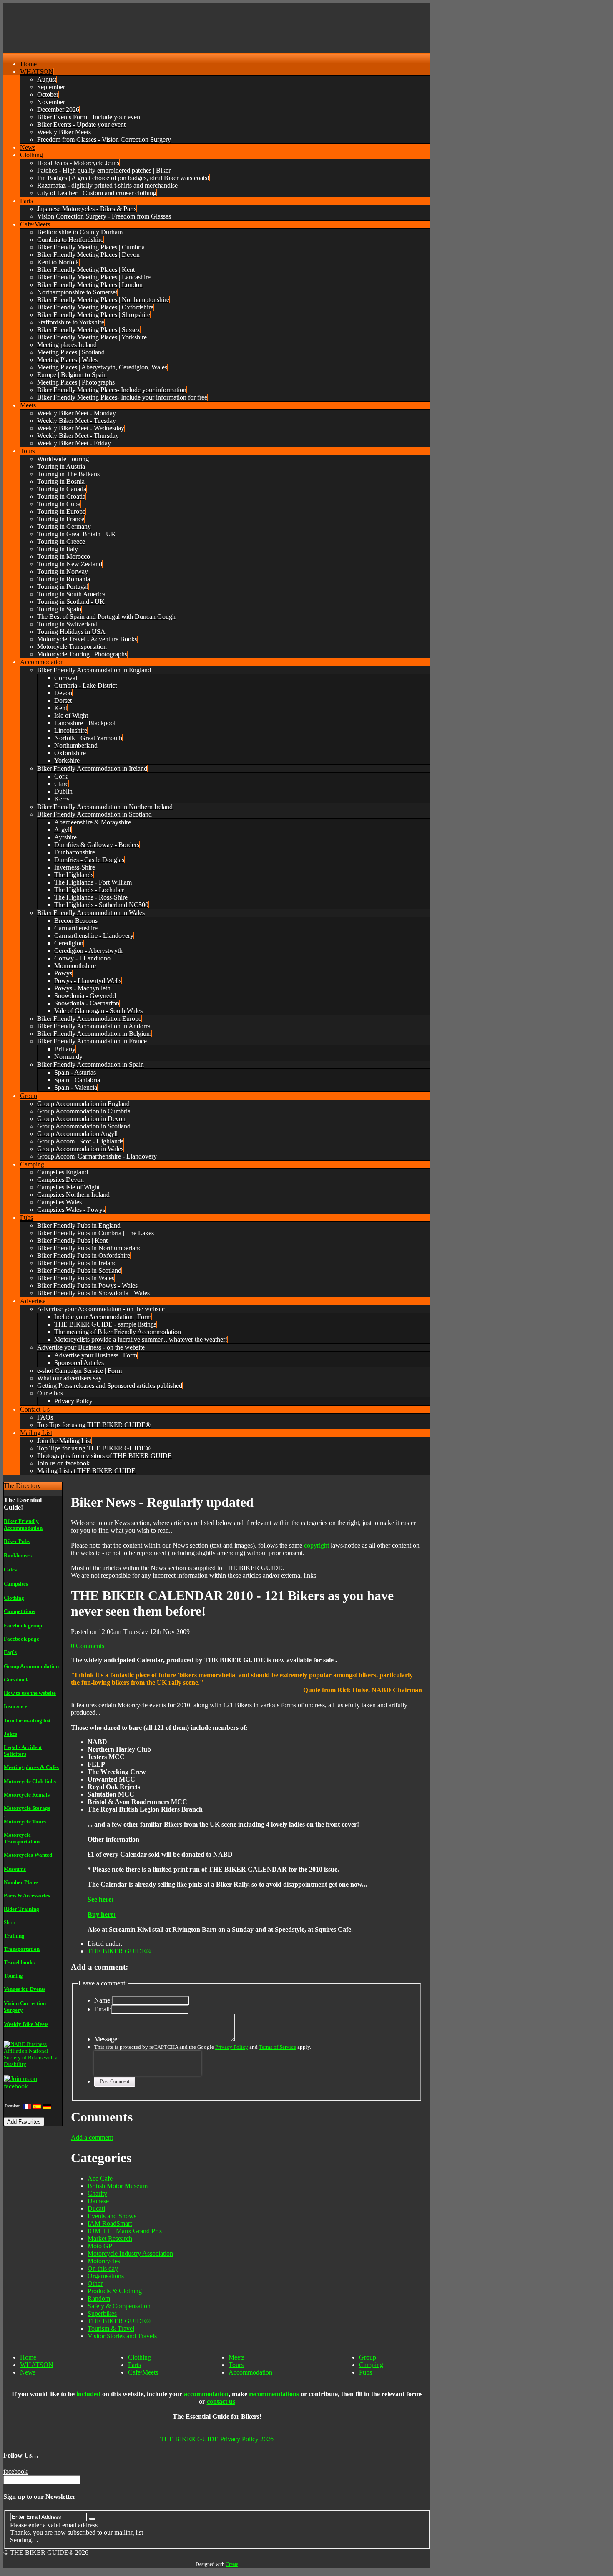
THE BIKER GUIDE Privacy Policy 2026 (217, 2439)
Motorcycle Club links (30, 1781)
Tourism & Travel (111, 2328)
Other (95, 2283)
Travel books (19, 1962)
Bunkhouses (18, 1555)
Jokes (10, 1734)
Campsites (16, 1584)
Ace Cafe (100, 2178)
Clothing (14, 1598)
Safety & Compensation (119, 2306)
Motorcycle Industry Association (130, 2253)
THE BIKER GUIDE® (119, 1951)
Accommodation (250, 2372)
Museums (15, 1869)
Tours (236, 2365)
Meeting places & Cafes (31, 1767)
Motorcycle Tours (25, 1821)
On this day (103, 2268)
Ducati (96, 2208)
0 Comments (88, 1646)
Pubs (366, 2372)
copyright (317, 1545)
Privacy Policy (232, 2047)
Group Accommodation (31, 1666)
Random (99, 2298)
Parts (134, 2365)
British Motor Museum (118, 2186)
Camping (371, 2365)
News (28, 2372)
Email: (103, 2009)
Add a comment (92, 2137)
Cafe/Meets (143, 2372)
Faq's (10, 1652)
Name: (103, 2000)
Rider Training (21, 1909)
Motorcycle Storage (27, 1808)
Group (368, 2357)
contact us (221, 2401)
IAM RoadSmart (110, 2223)
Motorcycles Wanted (28, 1855)
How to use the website (30, 1693)
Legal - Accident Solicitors (23, 1750)
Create (232, 2564)
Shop (10, 1922)
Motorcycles (104, 2261)
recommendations (274, 2394)
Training (14, 1936)
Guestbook (16, 1680)
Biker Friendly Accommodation (23, 1524)
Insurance (15, 1706)
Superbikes (102, 2313)
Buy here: (102, 1914)
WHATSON (37, 2365)
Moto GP (100, 2246)
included (88, 2394)
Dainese (98, 2201)
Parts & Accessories (27, 1896)
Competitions (19, 1611)
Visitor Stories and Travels (122, 2336)
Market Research (110, 2238)
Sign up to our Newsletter (39, 2497)
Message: (107, 2039)
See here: (100, 1899)
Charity (97, 2193)
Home (28, 2357)
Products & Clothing (115, 2291)
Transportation (22, 1949)
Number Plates (21, 1882)
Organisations (106, 2276)
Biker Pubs (17, 1541)
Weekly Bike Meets (26, 2024)
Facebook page (21, 1639)
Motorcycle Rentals (27, 1795)
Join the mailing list (27, 1720)
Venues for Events (25, 1989)
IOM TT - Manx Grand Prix (125, 2231)
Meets (236, 2357)
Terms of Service (278, 2047)
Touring (13, 1976)
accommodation (206, 2394)
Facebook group (23, 1625)
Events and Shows (112, 2216)
